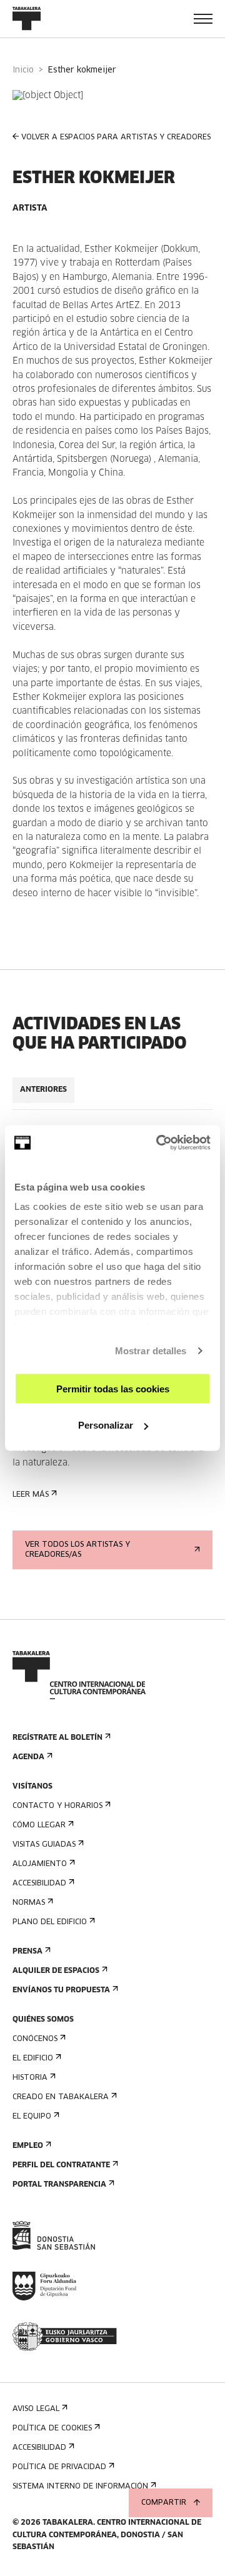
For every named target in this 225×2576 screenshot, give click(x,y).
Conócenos (35, 2039)
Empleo (28, 2146)
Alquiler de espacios (56, 1971)
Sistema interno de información (80, 2487)
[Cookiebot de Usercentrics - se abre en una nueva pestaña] (159, 1143)
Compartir (164, 2503)
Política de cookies (52, 2429)
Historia (30, 2078)
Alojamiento (40, 1864)
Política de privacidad (59, 2467)
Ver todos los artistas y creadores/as (77, 1550)
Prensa (27, 1952)
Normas (29, 1903)
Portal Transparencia (59, 2185)
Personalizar (106, 1425)
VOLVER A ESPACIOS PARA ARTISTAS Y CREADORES (116, 137)
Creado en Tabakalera (61, 2097)
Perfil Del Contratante (61, 2165)
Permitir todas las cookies (113, 1388)
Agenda (28, 1757)
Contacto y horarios (57, 1806)
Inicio (23, 70)
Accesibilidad (39, 1884)
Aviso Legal (36, 2409)
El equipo (32, 2117)
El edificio (33, 2059)
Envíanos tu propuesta (61, 1990)
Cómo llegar (39, 1825)
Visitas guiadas (44, 1845)
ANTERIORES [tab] (43, 1090)
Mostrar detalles (151, 1351)
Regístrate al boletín (57, 1738)
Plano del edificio (50, 1922)
